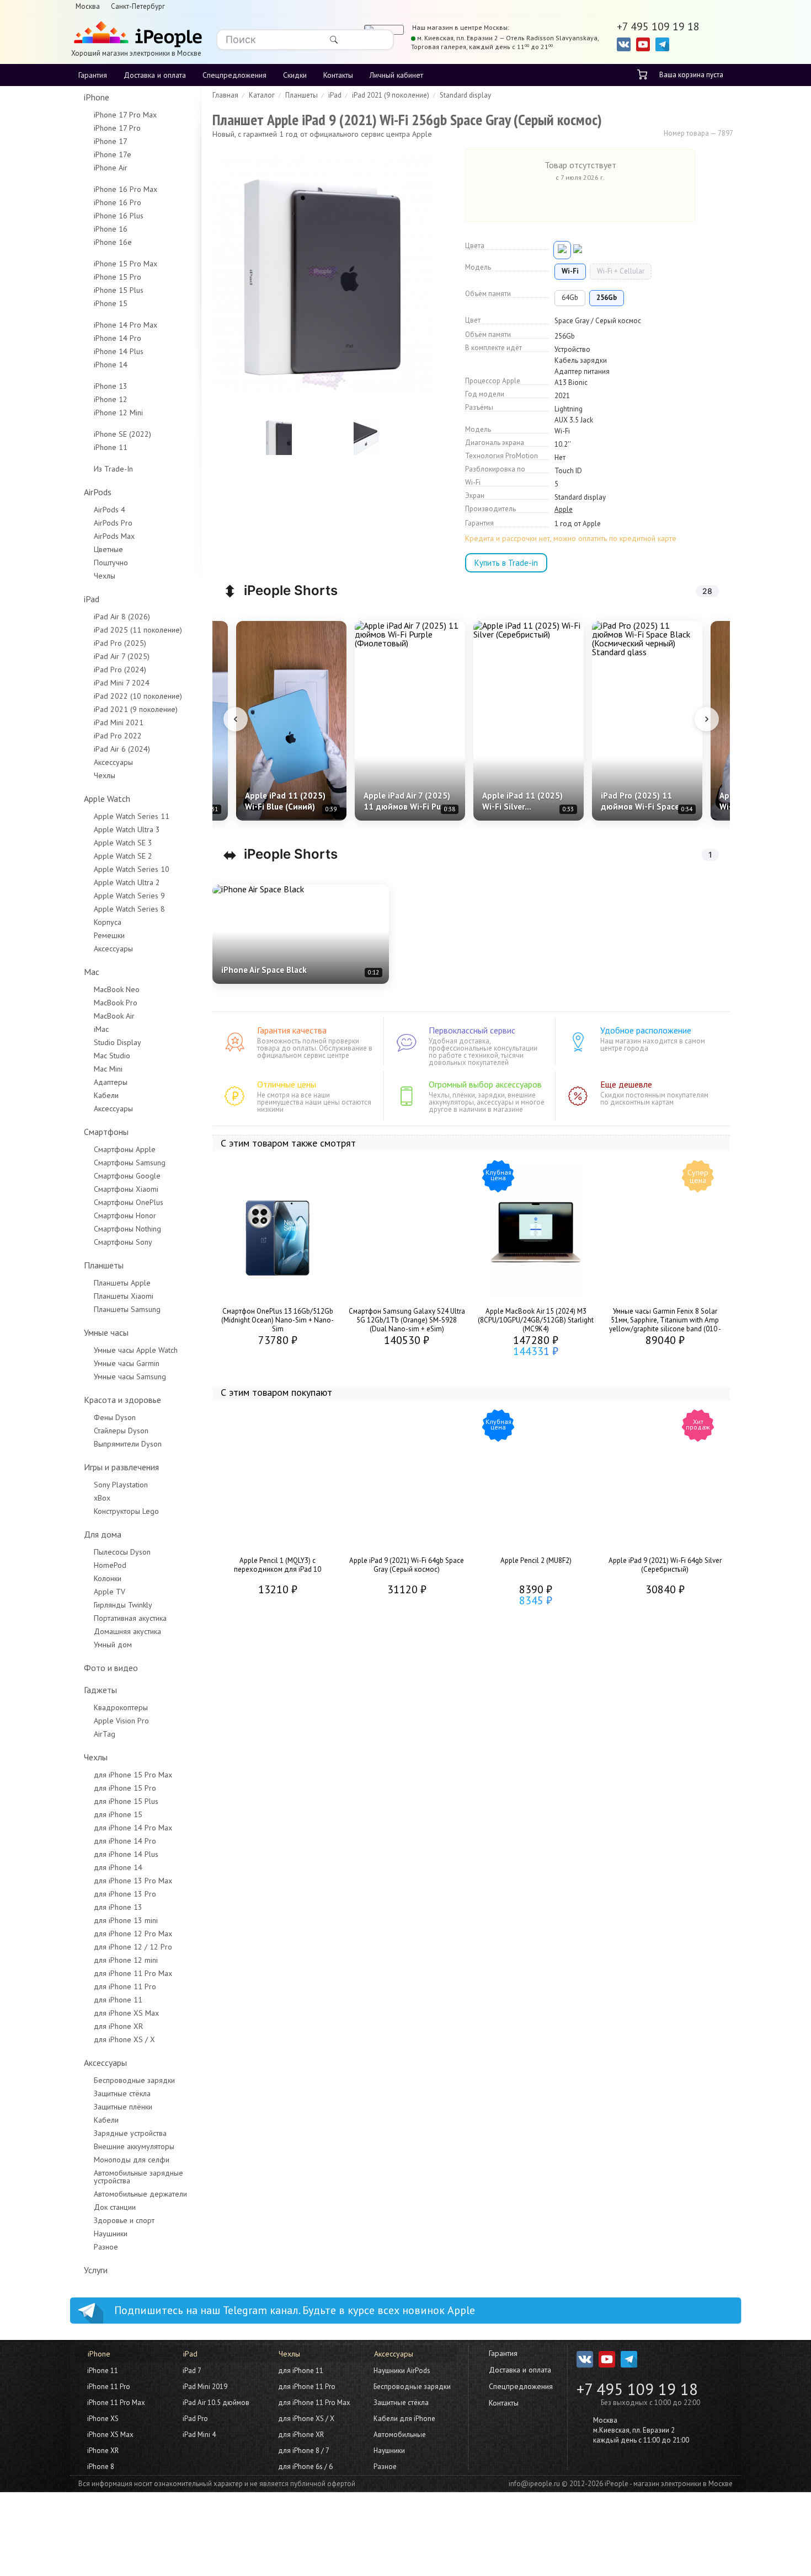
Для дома (103, 1534)
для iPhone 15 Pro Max (133, 1775)
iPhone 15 (111, 303)
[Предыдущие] (236, 719)
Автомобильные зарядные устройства (138, 2177)
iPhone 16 (111, 229)
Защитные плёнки (123, 2107)
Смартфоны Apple (125, 1149)
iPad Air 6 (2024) (122, 749)
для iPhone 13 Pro (125, 1894)
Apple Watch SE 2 (123, 856)
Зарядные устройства (130, 2133)
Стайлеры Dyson (121, 1431)
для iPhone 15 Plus (126, 1801)
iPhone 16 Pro (118, 202)
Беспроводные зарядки (134, 2080)
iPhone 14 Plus (119, 351)
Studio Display (118, 1042)
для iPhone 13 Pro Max (133, 1881)
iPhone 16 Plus (119, 216)
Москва (88, 6)
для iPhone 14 (118, 1867)
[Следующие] (707, 719)
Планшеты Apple (122, 1283)
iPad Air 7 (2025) (122, 656)
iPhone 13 (111, 386)
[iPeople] (136, 35)
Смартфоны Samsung (130, 1163)
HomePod (110, 1565)
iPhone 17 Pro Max (125, 115)
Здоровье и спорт (124, 2220)
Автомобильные (400, 2435)
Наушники (111, 2234)
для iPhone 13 (118, 1907)
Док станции (115, 2207)
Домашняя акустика (127, 1631)
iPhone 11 (111, 447)
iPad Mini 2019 (205, 2387)
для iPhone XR (118, 2026)
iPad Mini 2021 (119, 722)
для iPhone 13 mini (126, 1920)
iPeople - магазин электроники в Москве (669, 2484)
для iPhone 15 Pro (125, 1788)
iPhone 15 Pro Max (126, 264)
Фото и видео (111, 1668)
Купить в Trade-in (506, 563)
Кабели (106, 1095)
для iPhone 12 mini (126, 1960)
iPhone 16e (113, 242)
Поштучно (111, 563)
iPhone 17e (113, 154)
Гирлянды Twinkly (123, 1605)
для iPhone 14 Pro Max (133, 1828)
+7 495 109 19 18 (637, 2389)
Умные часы (106, 1332)
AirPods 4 (110, 510)
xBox (102, 1498)
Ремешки (109, 935)
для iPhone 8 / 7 (304, 2451)
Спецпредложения (234, 75)
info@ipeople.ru (534, 2484)
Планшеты (104, 1265)
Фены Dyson (115, 1417)
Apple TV (110, 1592)
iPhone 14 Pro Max (126, 325)
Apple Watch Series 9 (129, 896)
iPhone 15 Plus (119, 290)
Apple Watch (107, 799)
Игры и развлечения (121, 1467)
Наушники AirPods (402, 2371)
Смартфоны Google (127, 1176)
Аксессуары (113, 762)
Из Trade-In (113, 469)
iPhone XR (103, 2451)
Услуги (96, 2270)
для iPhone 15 (118, 1814)
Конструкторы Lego (126, 1511)
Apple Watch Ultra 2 (127, 882)
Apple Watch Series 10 (132, 869)
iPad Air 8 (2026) (122, 617)
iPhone (97, 97)
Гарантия (93, 75)
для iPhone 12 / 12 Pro (133, 1947)
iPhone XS (103, 2419)
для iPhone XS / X (124, 2039)
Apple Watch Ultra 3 (127, 829)
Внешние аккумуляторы (134, 2146)
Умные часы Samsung (130, 1377)
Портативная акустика (130, 1618)
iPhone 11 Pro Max (116, 2403)
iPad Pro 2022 (118, 736)
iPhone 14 (111, 365)
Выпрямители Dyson (128, 1444)
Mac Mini (108, 1069)
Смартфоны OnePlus (129, 1202)
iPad (92, 599)
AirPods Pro (113, 523)
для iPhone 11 (118, 2000)
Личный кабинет (396, 75)
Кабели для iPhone (404, 2419)
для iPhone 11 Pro (125, 1986)
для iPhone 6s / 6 (305, 2467)
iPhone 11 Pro (109, 2387)
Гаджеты (100, 1690)
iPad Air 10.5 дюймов (216, 2403)
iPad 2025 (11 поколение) (138, 630)
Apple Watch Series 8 (129, 909)
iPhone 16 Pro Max (126, 189)
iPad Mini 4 (199, 2435)
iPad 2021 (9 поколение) (136, 709)
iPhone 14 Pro (118, 338)
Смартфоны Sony (123, 1242)
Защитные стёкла (122, 2093)
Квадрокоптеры (121, 1707)
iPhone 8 (101, 2467)
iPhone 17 (111, 141)
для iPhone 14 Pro (125, 1841)
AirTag (105, 1734)
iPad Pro (195, 2419)
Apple (564, 510)
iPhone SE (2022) (122, 434)
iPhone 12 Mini (118, 413)
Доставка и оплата (155, 75)
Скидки (295, 75)
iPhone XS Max (110, 2435)
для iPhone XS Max (126, 2013)
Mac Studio (112, 1056)
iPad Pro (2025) (120, 643)
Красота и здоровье (122, 1400)
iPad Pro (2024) (120, 670)
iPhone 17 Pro (117, 128)
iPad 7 (192, 2371)
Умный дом (113, 1645)
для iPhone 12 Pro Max (133, 1934)
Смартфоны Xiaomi (126, 1189)
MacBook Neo (117, 989)
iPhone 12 (111, 399)
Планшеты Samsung (127, 1309)
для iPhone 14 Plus (126, 1854)
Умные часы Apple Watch (136, 1350)
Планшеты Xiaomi (124, 1296)
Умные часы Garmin (127, 1363)
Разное (106, 2247)
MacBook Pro (116, 1003)
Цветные (108, 549)
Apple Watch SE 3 (123, 843)
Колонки (108, 1578)
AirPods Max (114, 536)
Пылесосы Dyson (122, 1552)
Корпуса (108, 922)
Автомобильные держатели (140, 2194)
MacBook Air (114, 1016)
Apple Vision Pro (121, 1721)
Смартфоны (106, 1132)
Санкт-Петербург (138, 6)
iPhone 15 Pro (118, 277)
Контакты (338, 75)
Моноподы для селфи (132, 2160)
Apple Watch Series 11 (132, 816)
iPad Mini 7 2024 (122, 683)
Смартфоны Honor (125, 1215)
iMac (101, 1029)
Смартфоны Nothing (127, 1229)
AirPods (98, 492)
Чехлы (105, 576)
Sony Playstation (121, 1485)
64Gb (570, 298)
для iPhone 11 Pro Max (133, 1973)
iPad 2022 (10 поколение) (138, 696)
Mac (92, 972)
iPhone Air (111, 168)
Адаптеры (111, 1082)
